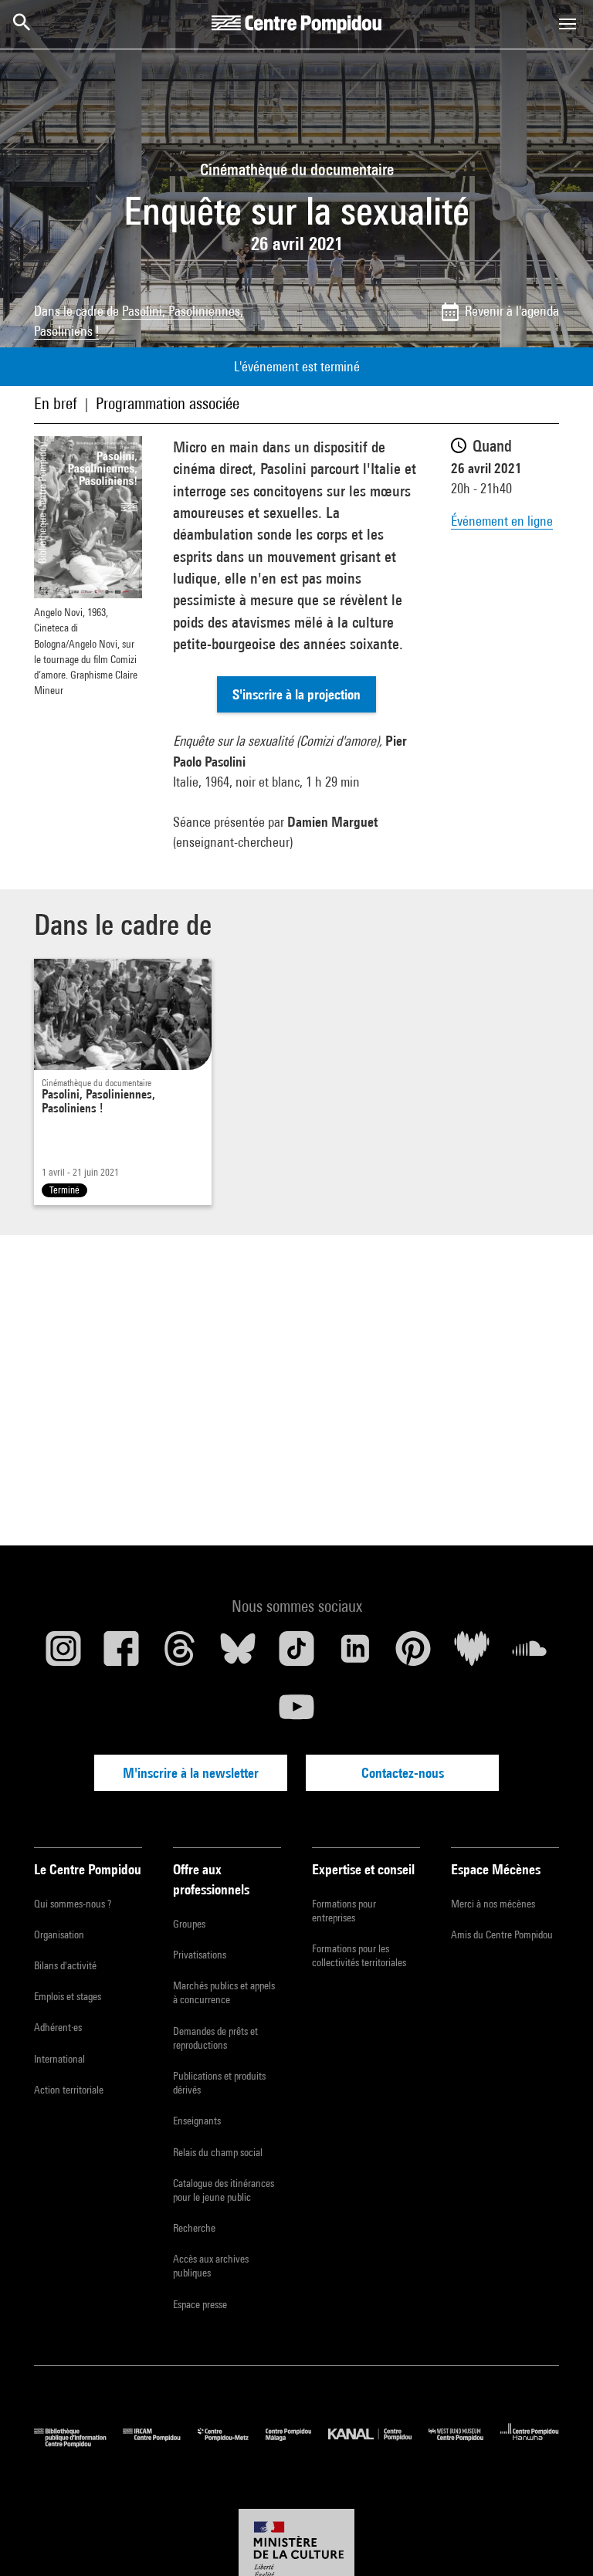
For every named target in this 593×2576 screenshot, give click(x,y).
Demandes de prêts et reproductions (215, 2038)
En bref (56, 403)
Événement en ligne (502, 521)
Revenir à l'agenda (512, 311)
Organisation (59, 1935)
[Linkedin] (355, 1654)
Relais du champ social (218, 2152)
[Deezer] (472, 1654)
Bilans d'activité (65, 1965)
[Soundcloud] (530, 1654)
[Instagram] (63, 1654)
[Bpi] (78, 2444)
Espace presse (200, 2304)
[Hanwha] (530, 2444)
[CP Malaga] (297, 2444)
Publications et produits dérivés (219, 2083)
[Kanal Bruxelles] (378, 2444)
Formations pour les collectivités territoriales (359, 1955)
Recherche (194, 2228)
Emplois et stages (68, 1996)
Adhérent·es (58, 2027)
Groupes (189, 1924)
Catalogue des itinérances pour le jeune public (224, 2190)
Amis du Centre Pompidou (502, 1935)
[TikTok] (296, 1654)
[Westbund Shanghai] (464, 2444)
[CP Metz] (232, 2444)
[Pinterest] (413, 1654)
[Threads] (180, 1654)
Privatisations (200, 1955)
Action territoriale (69, 2090)
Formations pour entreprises (344, 1911)
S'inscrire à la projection (296, 694)
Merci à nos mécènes (493, 1904)
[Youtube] (296, 1713)
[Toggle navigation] (568, 24)
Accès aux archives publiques (211, 2266)
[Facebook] (122, 1654)
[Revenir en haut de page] (557, 2540)
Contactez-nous (403, 1773)
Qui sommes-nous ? (73, 1904)
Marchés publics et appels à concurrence (224, 1992)
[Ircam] (160, 2444)
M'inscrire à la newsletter (191, 1773)
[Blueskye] (239, 1654)
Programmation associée (168, 403)
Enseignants (197, 2121)
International (59, 2059)
